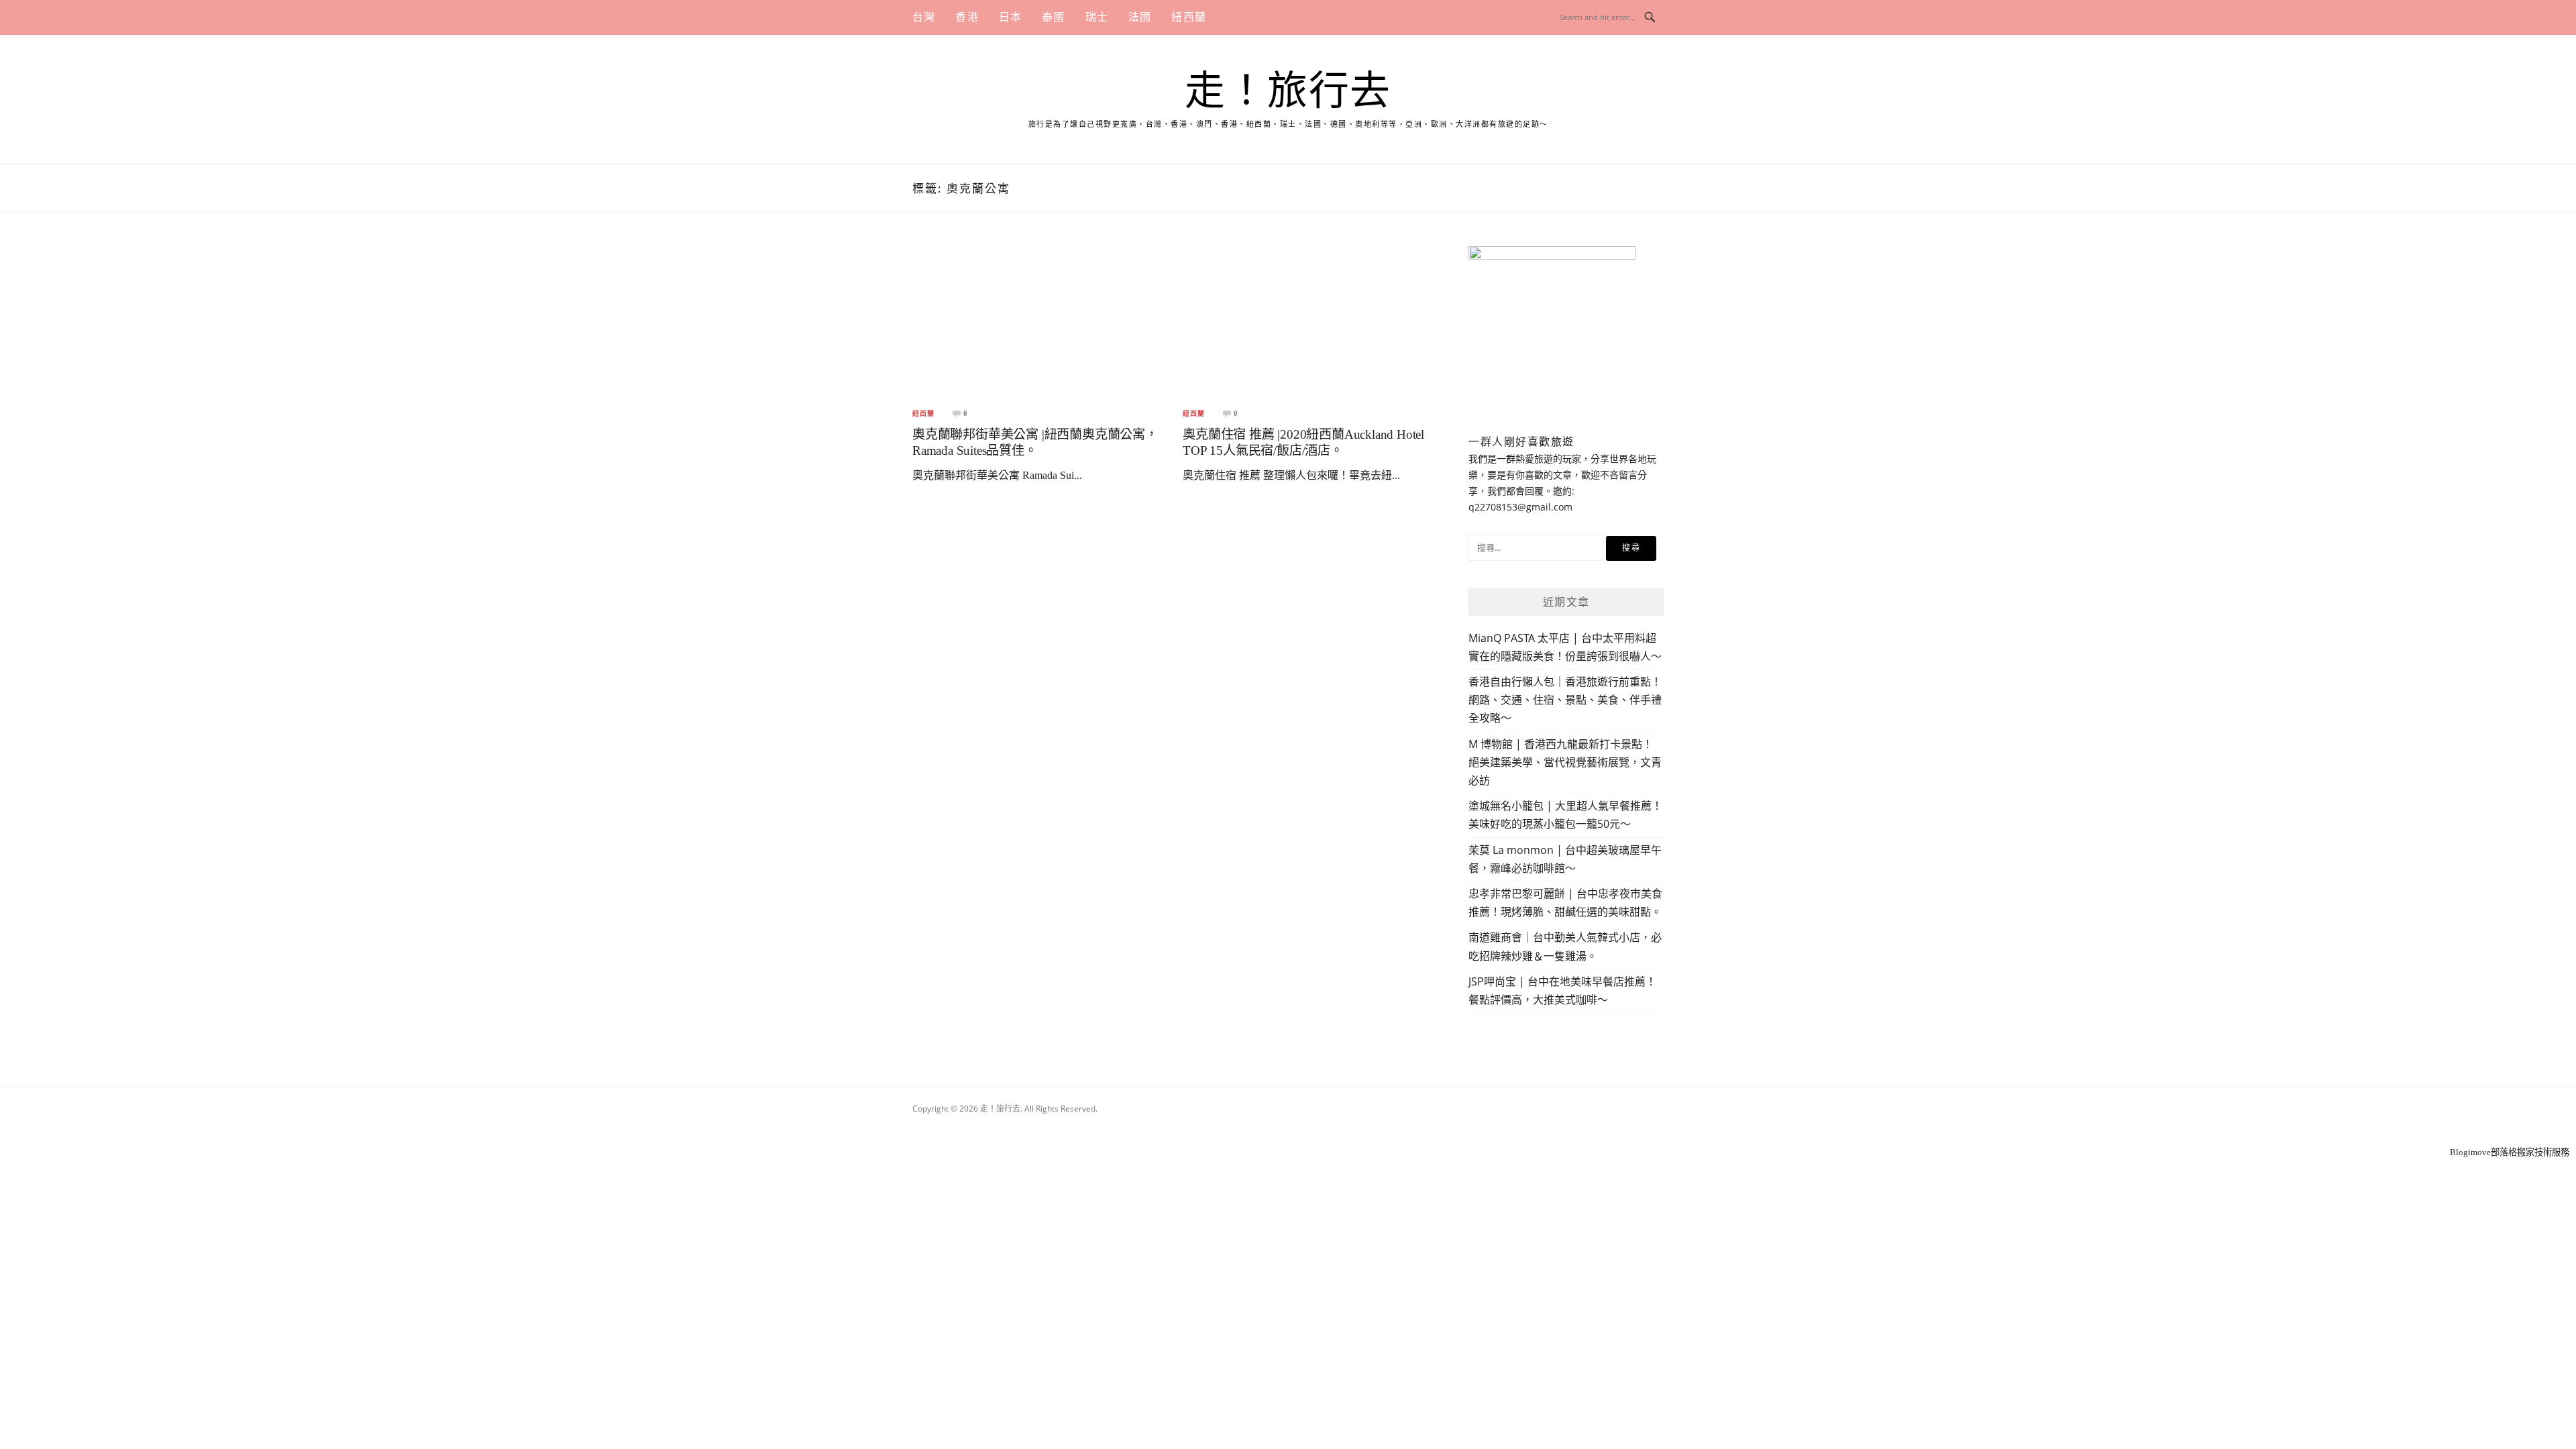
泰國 (1053, 17)
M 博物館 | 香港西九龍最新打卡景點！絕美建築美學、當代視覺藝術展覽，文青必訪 (1565, 762)
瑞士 (1097, 17)
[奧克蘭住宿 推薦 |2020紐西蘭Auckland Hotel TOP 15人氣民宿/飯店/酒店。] (1307, 321)
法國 (1140, 17)
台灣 (924, 17)
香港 (967, 17)
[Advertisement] (1288, 1127)
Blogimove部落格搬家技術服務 (2510, 1152)
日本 (1010, 17)
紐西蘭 (1189, 17)
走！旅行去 (1288, 91)
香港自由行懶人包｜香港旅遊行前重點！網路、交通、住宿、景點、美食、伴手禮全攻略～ (1565, 700)
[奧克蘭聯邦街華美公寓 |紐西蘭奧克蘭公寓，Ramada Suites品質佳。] (1037, 321)
